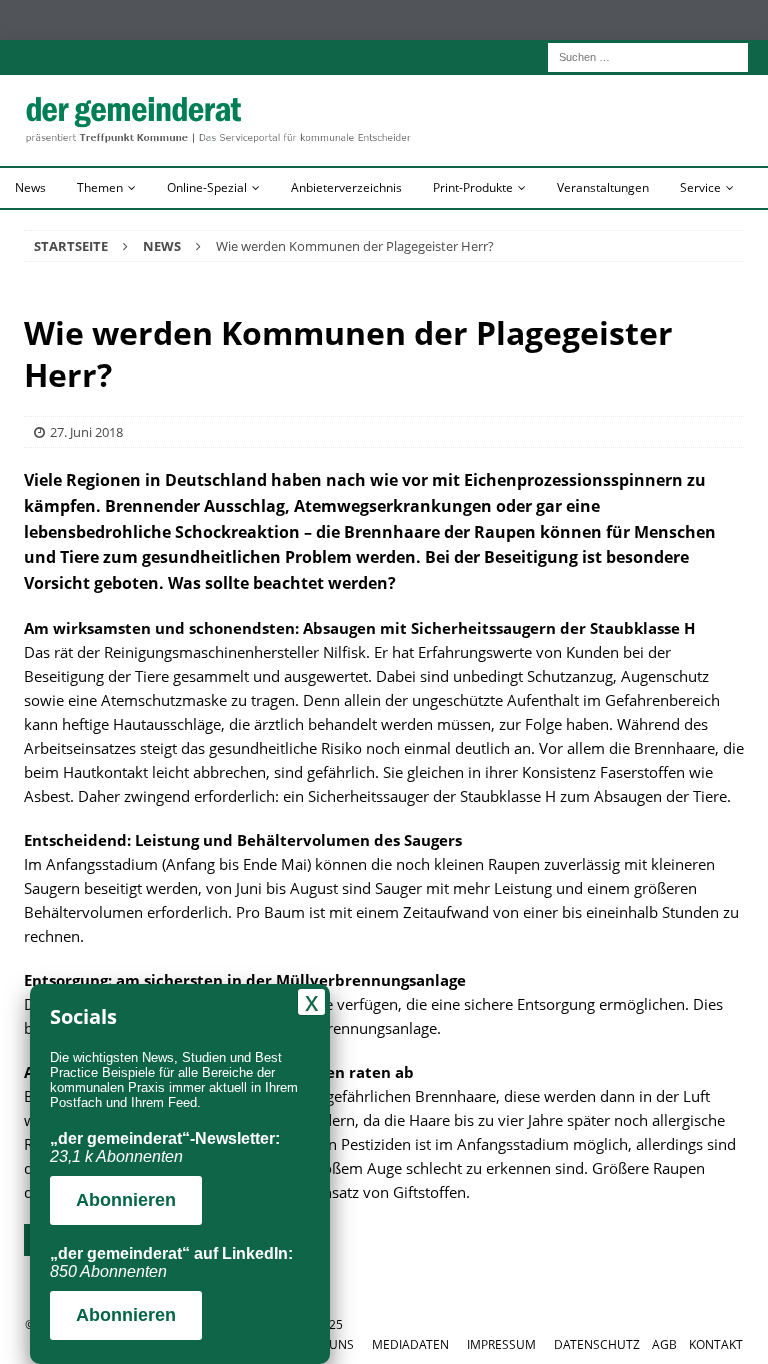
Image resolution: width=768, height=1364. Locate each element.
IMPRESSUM (501, 1344)
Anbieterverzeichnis (346, 187)
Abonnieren (126, 1200)
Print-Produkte (473, 187)
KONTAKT (716, 1344)
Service (700, 187)
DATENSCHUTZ (597, 1344)
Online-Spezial (207, 187)
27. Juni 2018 (86, 432)
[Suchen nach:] (648, 55)
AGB (664, 1344)
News (30, 187)
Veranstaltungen (603, 187)
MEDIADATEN (410, 1344)
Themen (100, 187)
